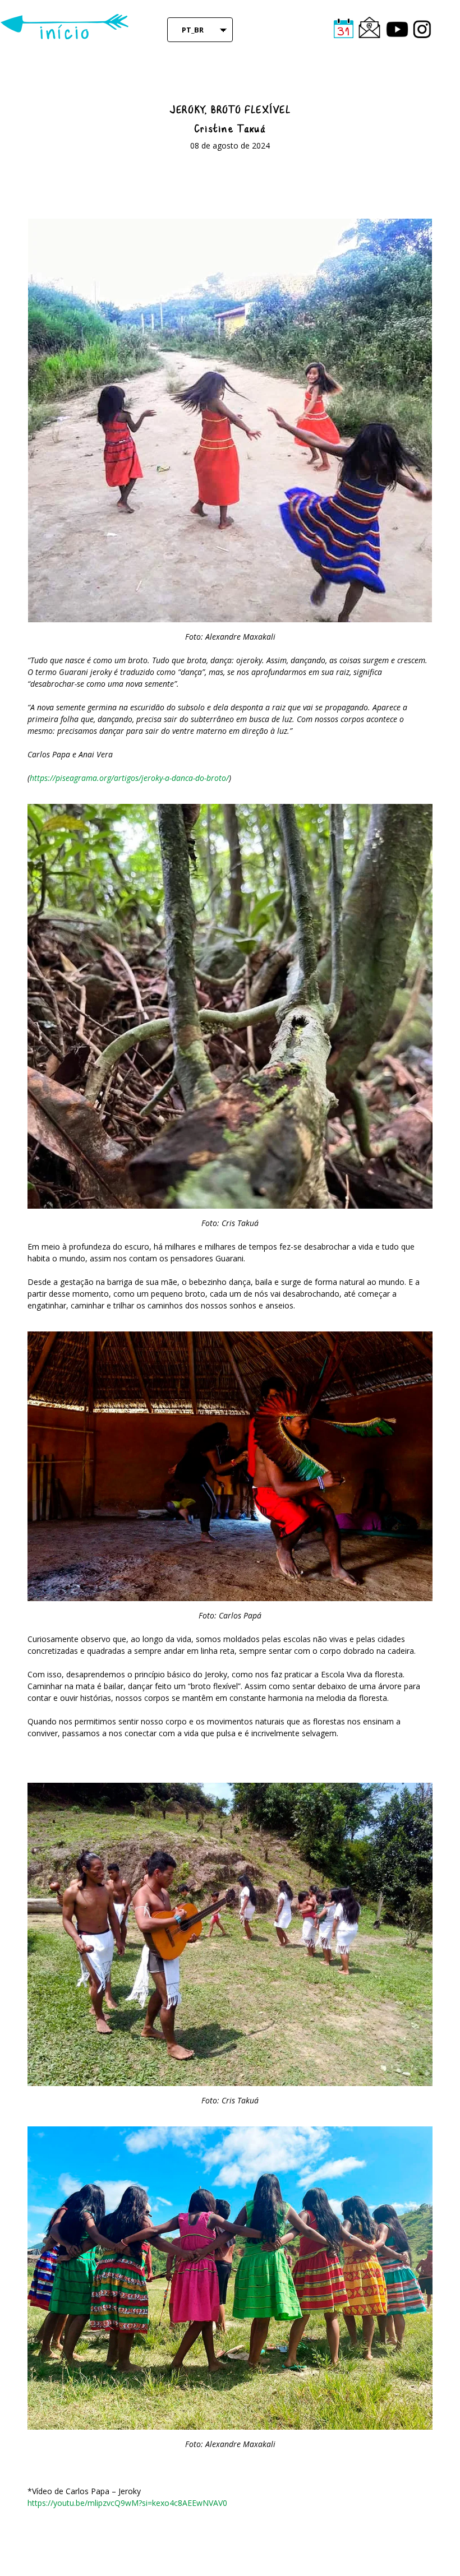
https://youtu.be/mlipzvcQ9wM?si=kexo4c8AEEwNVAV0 (127, 2503)
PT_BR (193, 30)
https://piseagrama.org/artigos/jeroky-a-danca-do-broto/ (129, 778)
